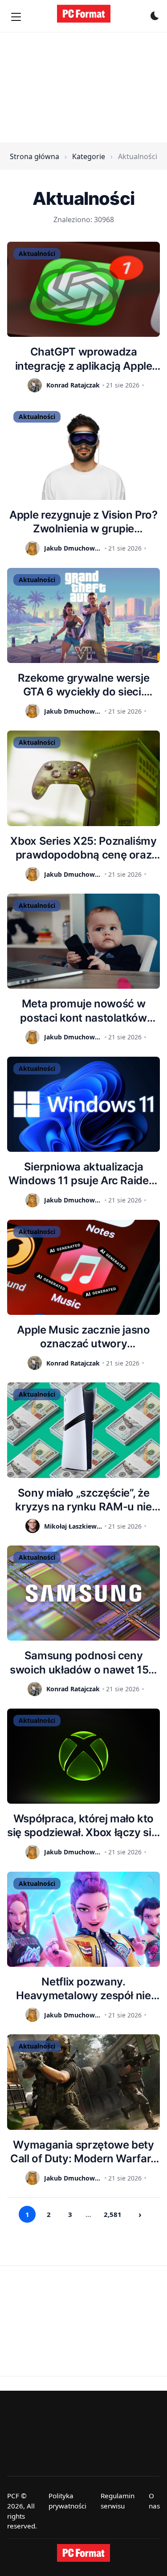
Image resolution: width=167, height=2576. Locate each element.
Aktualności (37, 254)
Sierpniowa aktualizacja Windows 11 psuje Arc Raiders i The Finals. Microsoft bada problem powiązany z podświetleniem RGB (83, 1174)
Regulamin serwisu (118, 2501)
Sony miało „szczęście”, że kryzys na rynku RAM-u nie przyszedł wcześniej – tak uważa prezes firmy (83, 1500)
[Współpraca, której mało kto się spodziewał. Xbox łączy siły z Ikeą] (83, 1756)
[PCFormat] (84, 2553)
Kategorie (89, 156)
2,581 (113, 2214)
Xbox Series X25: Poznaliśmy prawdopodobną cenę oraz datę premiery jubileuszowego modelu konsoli (84, 848)
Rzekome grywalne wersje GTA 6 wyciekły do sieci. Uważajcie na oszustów (84, 685)
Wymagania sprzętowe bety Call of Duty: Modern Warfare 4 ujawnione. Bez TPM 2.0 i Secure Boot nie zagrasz (83, 2152)
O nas (154, 2501)
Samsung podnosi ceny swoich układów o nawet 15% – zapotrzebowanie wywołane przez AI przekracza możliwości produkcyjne (83, 1663)
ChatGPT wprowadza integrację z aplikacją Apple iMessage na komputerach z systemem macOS (83, 359)
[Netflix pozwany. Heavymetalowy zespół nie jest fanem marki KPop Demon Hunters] (83, 1919)
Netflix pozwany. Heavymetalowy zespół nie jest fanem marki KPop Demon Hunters (83, 1989)
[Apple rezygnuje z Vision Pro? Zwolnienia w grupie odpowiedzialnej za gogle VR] (83, 452)
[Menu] (16, 17)
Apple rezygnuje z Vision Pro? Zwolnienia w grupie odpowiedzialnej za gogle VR (83, 522)
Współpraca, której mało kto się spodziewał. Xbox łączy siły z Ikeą (83, 1826)
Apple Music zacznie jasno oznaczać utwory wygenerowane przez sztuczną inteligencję (83, 1337)
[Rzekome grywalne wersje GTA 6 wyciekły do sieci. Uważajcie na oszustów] (83, 615)
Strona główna (35, 156)
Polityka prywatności (67, 2501)
